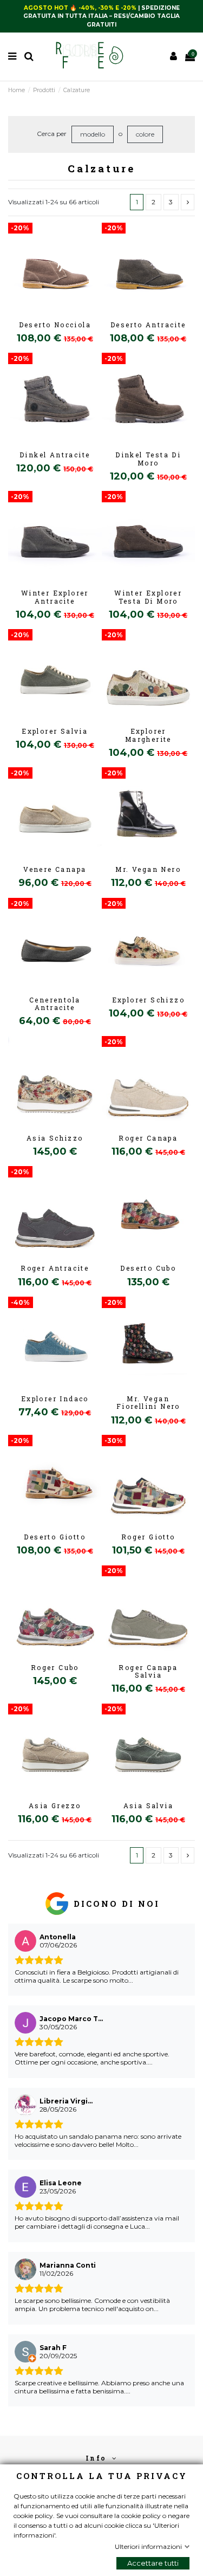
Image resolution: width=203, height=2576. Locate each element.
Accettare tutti (153, 2563)
